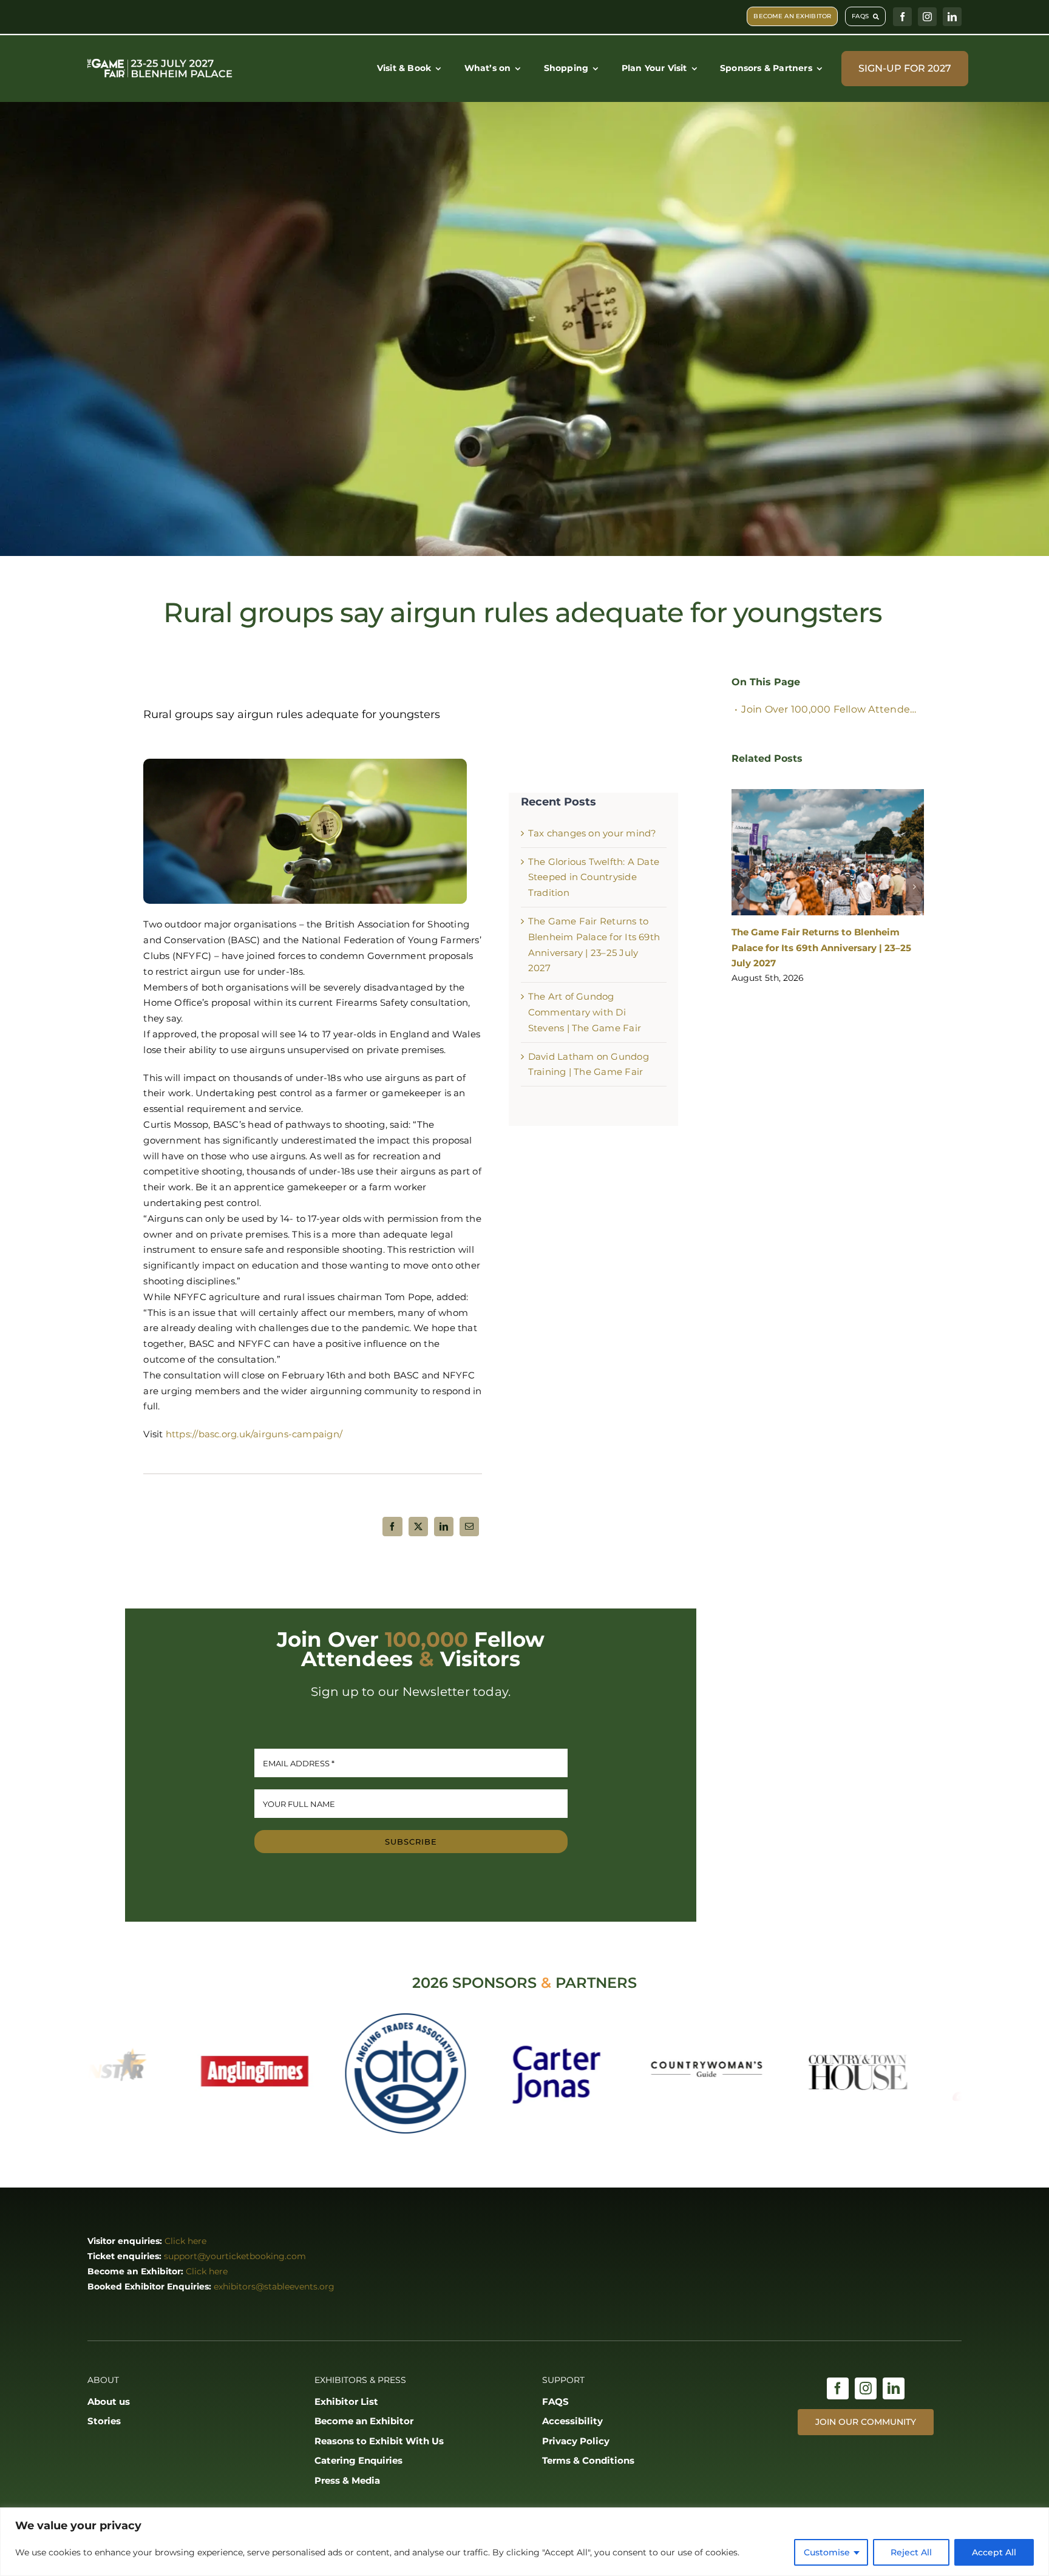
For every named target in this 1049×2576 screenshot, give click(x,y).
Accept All (994, 2552)
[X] (418, 1527)
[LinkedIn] (444, 1527)
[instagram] (927, 17)
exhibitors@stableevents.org (274, 2286)
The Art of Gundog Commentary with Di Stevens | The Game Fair (585, 1012)
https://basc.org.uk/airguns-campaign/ (254, 1434)
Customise (827, 2552)
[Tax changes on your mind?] (828, 849)
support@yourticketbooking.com (235, 2256)
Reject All (911, 2552)
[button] (741, 868)
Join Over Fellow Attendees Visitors (832, 709)
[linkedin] (952, 17)
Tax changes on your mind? (592, 833)
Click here (185, 2241)
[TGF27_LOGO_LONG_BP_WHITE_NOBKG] (160, 60)
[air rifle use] (305, 763)
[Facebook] (392, 1527)
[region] (524, 2542)
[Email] (469, 1527)
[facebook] (902, 17)
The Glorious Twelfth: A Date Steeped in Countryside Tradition (594, 877)
